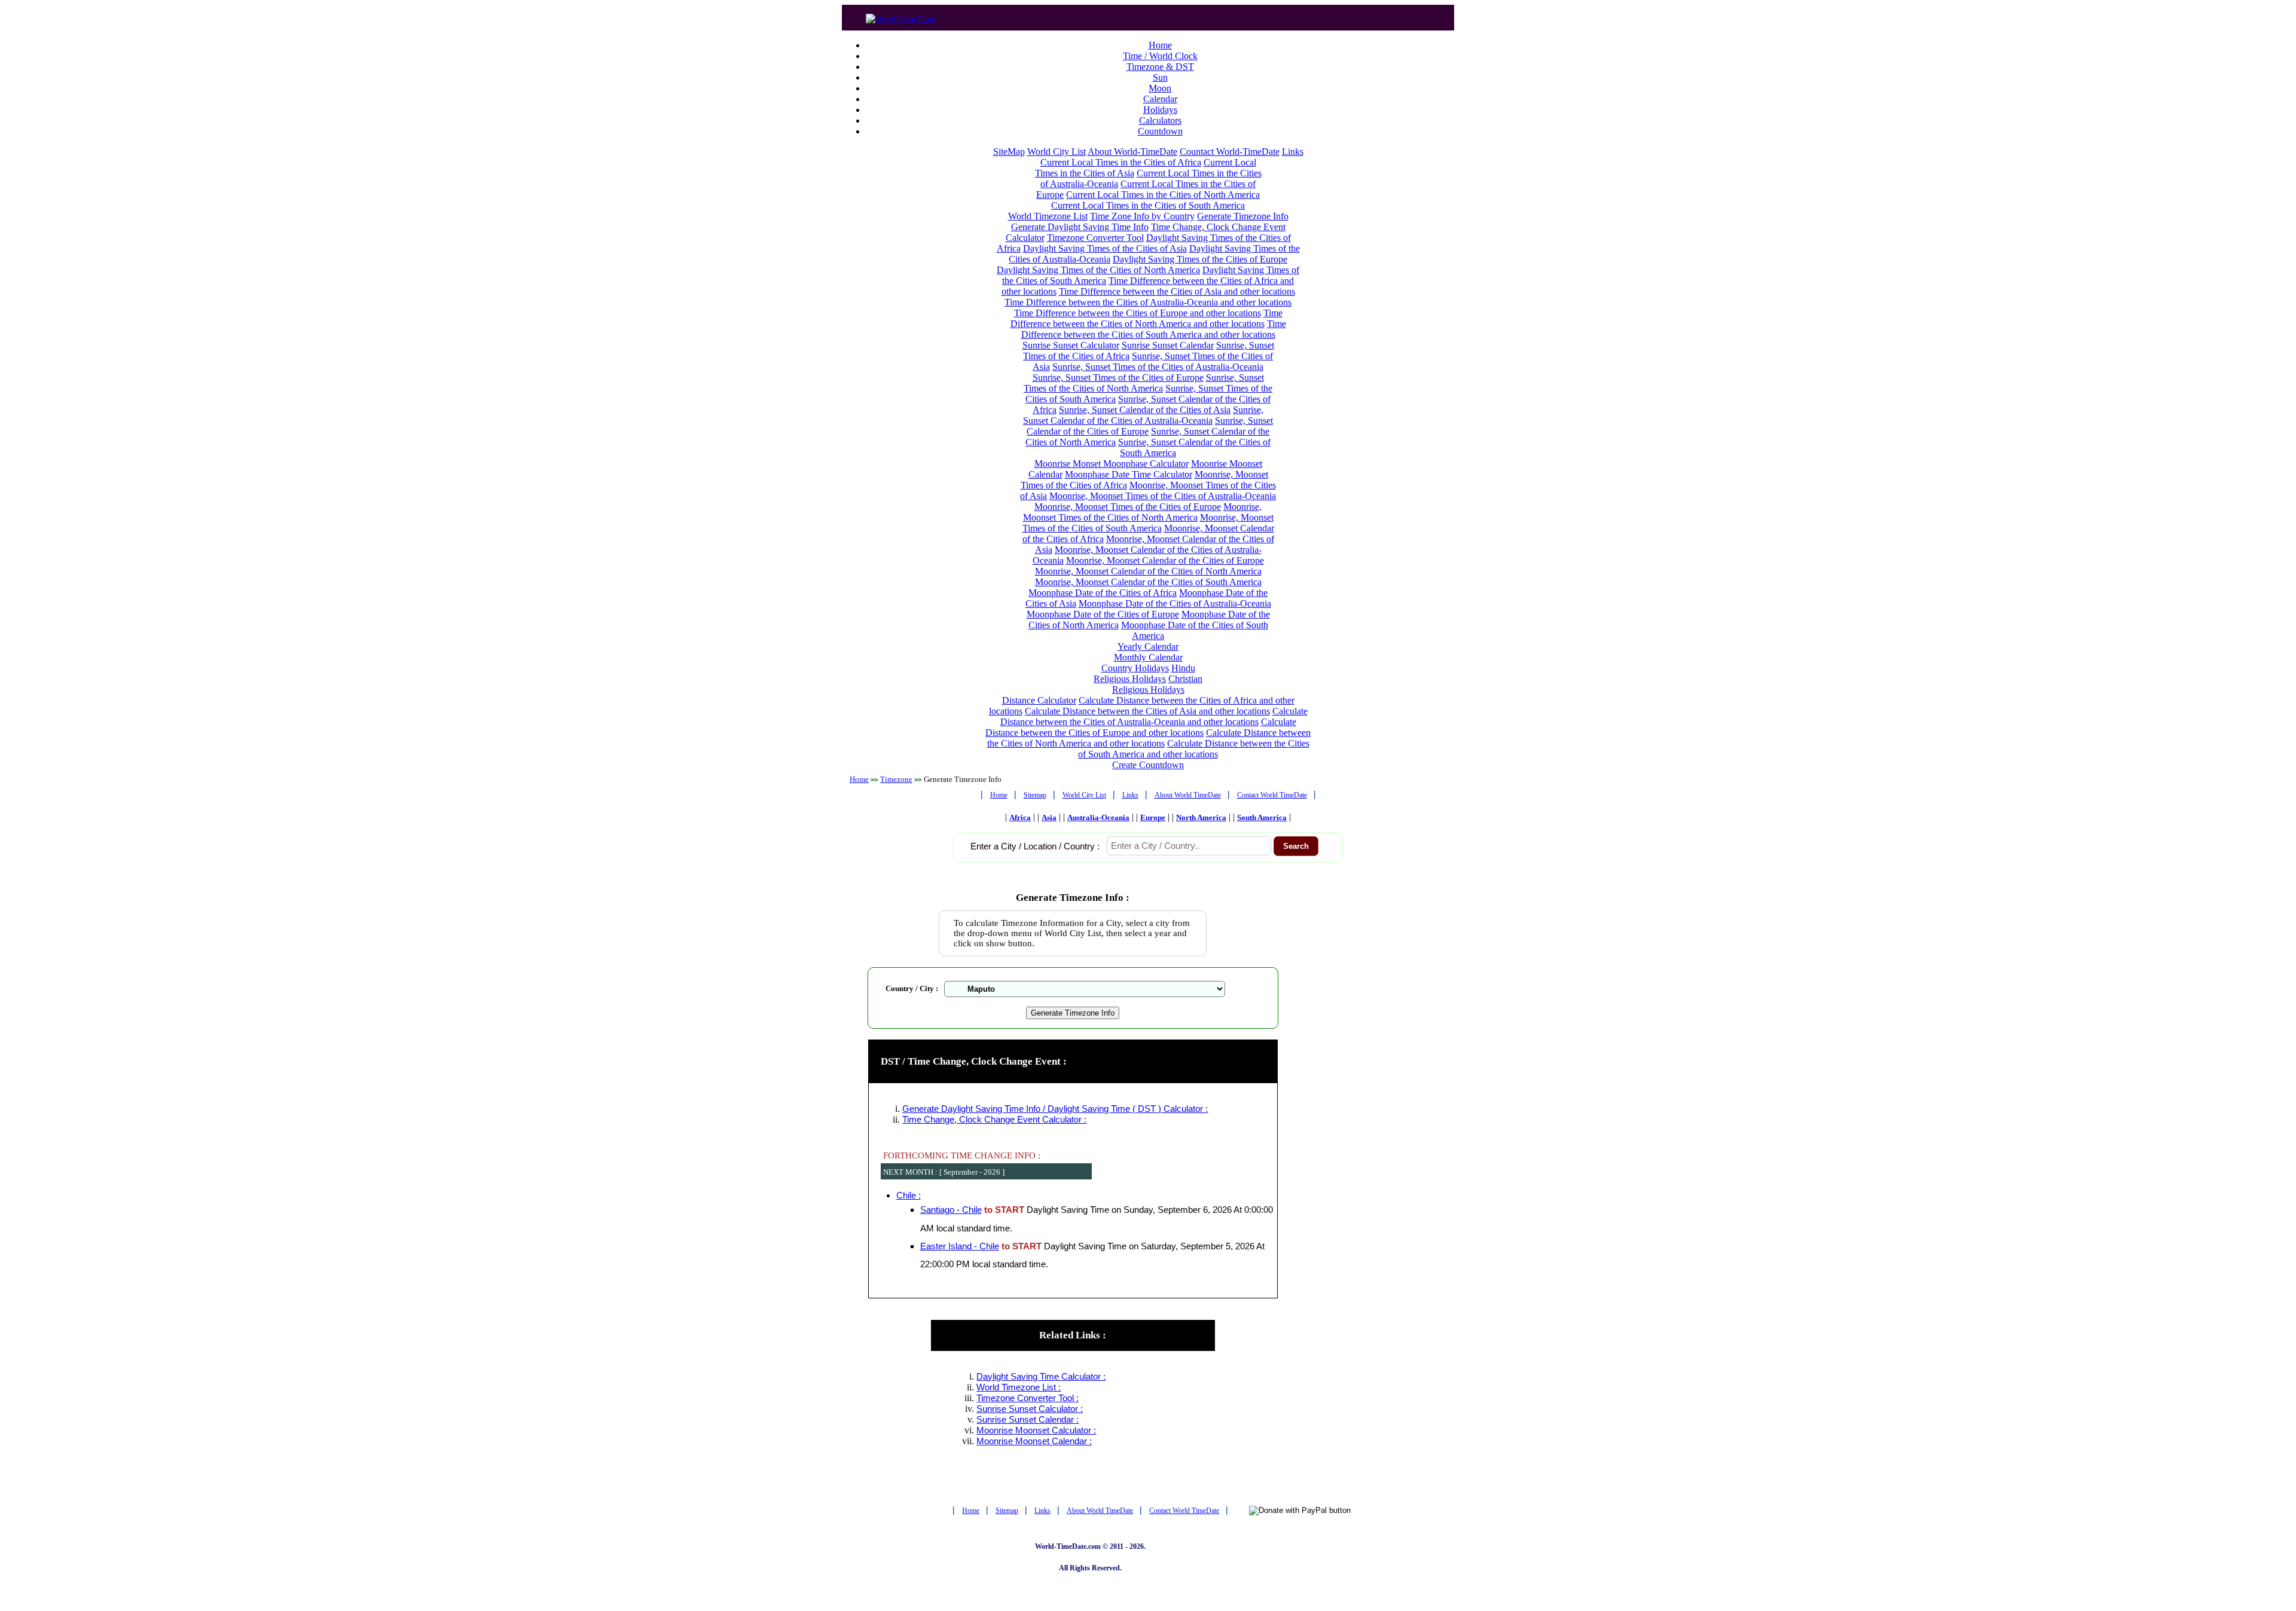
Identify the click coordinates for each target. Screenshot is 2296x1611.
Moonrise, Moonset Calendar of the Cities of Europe (1165, 560)
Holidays (1160, 110)
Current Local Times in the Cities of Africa (1121, 162)
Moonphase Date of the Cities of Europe (1103, 614)
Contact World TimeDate (1272, 795)
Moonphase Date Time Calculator (1129, 474)
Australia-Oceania (1098, 817)
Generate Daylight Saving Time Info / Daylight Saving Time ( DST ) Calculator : (1055, 1109)
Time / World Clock (1160, 56)
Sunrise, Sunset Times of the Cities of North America (1144, 383)
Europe (1153, 817)
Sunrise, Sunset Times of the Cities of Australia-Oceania (1158, 367)
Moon (1160, 88)
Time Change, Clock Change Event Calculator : (994, 1120)
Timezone (896, 779)
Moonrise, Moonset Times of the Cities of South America (1148, 523)
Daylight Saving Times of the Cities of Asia (1105, 248)
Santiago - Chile (951, 1210)
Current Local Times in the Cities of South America (1148, 205)
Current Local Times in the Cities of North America (1163, 195)
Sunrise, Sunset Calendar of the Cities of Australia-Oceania (1143, 415)
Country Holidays (1135, 668)
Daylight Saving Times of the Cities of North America (1098, 270)
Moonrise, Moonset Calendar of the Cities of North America (1148, 571)
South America (1262, 817)
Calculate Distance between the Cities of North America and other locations (1149, 738)
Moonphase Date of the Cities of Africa (1103, 593)
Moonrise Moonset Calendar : (1034, 1441)
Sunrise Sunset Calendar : (1028, 1420)
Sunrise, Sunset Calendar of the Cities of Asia (1145, 410)
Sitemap (1035, 795)
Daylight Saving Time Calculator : (1041, 1377)
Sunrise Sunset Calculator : (1030, 1409)
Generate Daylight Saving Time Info (1080, 227)
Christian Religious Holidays (1158, 684)
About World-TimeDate (1132, 152)
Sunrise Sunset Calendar (1168, 345)
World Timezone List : (1019, 1387)
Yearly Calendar (1148, 646)
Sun (1160, 77)
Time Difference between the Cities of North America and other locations (1147, 318)
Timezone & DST (1160, 67)
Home (1160, 45)
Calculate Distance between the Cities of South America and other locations (1194, 749)
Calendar (1160, 99)
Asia (1049, 817)
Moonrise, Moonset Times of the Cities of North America (1143, 512)
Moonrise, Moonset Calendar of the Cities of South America (1148, 582)
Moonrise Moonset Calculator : (1036, 1430)
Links (1293, 152)
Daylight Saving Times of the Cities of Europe (1200, 259)
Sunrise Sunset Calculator (1071, 345)
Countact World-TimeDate (1230, 152)
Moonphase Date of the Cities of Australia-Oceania (1175, 603)
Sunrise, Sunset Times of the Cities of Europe (1118, 377)
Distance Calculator (1039, 700)
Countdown (1160, 131)
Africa (1020, 817)
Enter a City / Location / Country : (1035, 846)
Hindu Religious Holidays (1144, 673)
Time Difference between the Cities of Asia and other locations (1177, 291)
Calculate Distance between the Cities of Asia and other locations (1147, 711)
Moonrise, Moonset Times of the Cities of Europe (1128, 507)
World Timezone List (1048, 216)
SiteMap (1009, 152)
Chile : (909, 1196)
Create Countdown (1148, 765)
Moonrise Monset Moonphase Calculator (1112, 464)
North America (1201, 817)
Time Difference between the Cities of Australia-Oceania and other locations (1148, 302)
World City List (1057, 152)
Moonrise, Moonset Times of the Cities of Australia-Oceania (1163, 496)
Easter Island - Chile (960, 1246)
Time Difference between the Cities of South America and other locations (1154, 329)
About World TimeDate (1188, 795)
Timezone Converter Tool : (1028, 1398)
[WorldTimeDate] (901, 16)
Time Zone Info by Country (1142, 216)
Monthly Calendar (1148, 657)
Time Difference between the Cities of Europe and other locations (1138, 313)
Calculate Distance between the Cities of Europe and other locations (1141, 727)
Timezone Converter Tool (1095, 238)
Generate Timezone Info (1243, 216)
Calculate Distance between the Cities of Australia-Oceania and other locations (1154, 716)
